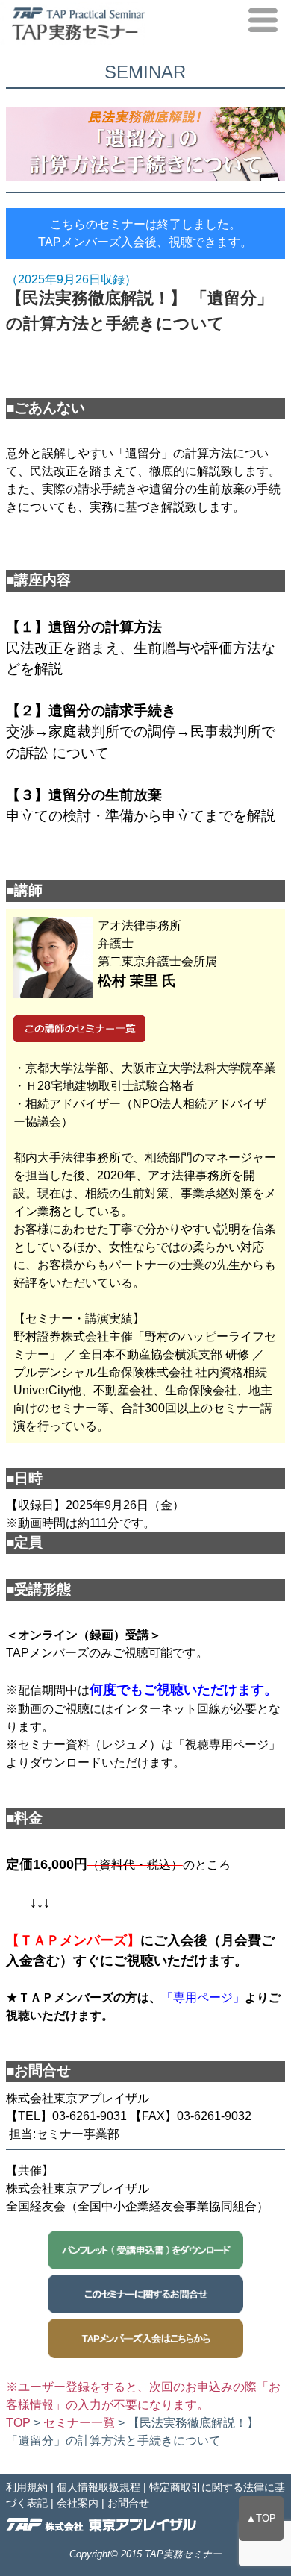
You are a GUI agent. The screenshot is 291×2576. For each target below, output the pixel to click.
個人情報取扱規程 (98, 2487)
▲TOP (261, 2518)
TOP (18, 2423)
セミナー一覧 (79, 2423)
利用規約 (27, 2487)
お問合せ (128, 2503)
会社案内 (78, 2503)
